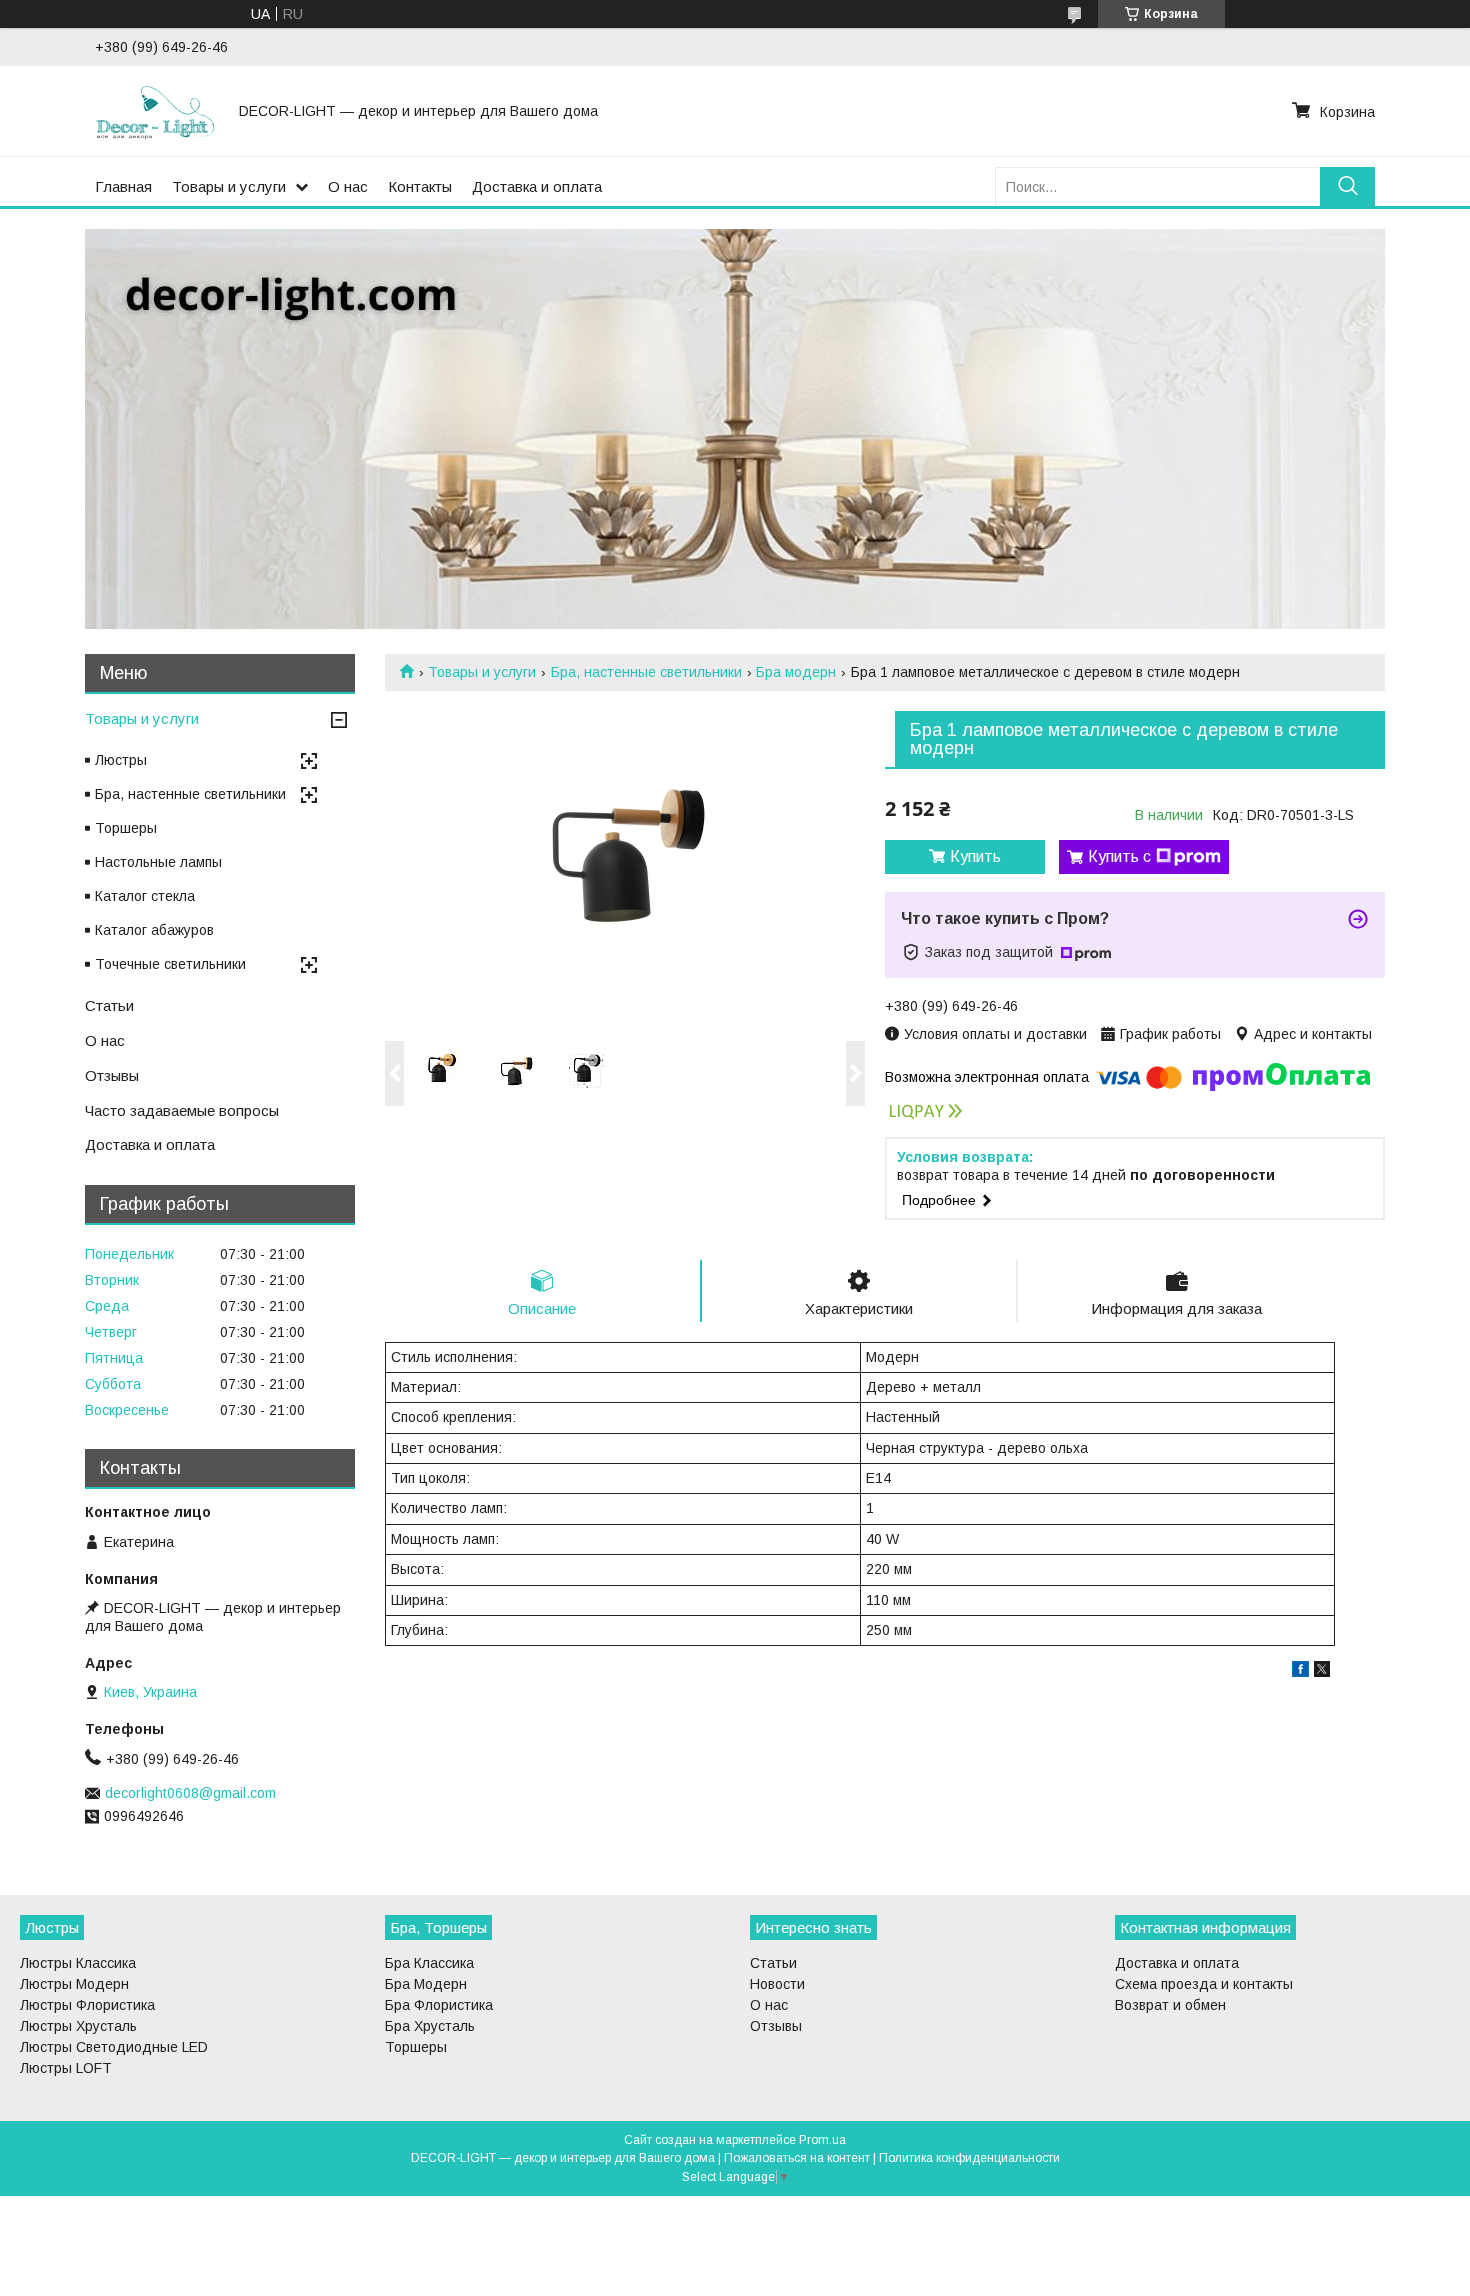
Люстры (121, 760)
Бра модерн (796, 672)
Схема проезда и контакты (1204, 1984)
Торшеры (126, 828)
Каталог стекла (145, 896)
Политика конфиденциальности (969, 2158)
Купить (975, 856)
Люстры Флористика (87, 2005)
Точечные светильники (170, 964)
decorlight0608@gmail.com (190, 1793)
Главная (123, 186)
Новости (777, 1984)
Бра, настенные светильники (646, 672)
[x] (1322, 1672)
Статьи (109, 1005)
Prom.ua (822, 2140)
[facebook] (1300, 1672)
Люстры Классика (78, 1963)
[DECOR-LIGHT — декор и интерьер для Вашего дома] (155, 111)
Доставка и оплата (537, 186)
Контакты (420, 186)
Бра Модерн (426, 1984)
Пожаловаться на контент (797, 2158)
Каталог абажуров (154, 930)
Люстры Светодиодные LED (114, 2047)
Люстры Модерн (74, 1984)
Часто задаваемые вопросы (182, 1110)
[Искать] (1347, 186)
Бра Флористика (439, 2005)
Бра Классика (429, 1963)
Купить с (1119, 856)
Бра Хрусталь (430, 2026)
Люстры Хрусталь (78, 2026)
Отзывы (112, 1075)
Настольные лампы (158, 862)
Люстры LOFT (66, 2068)
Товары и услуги (229, 186)
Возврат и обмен (1170, 2005)
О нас (348, 186)
